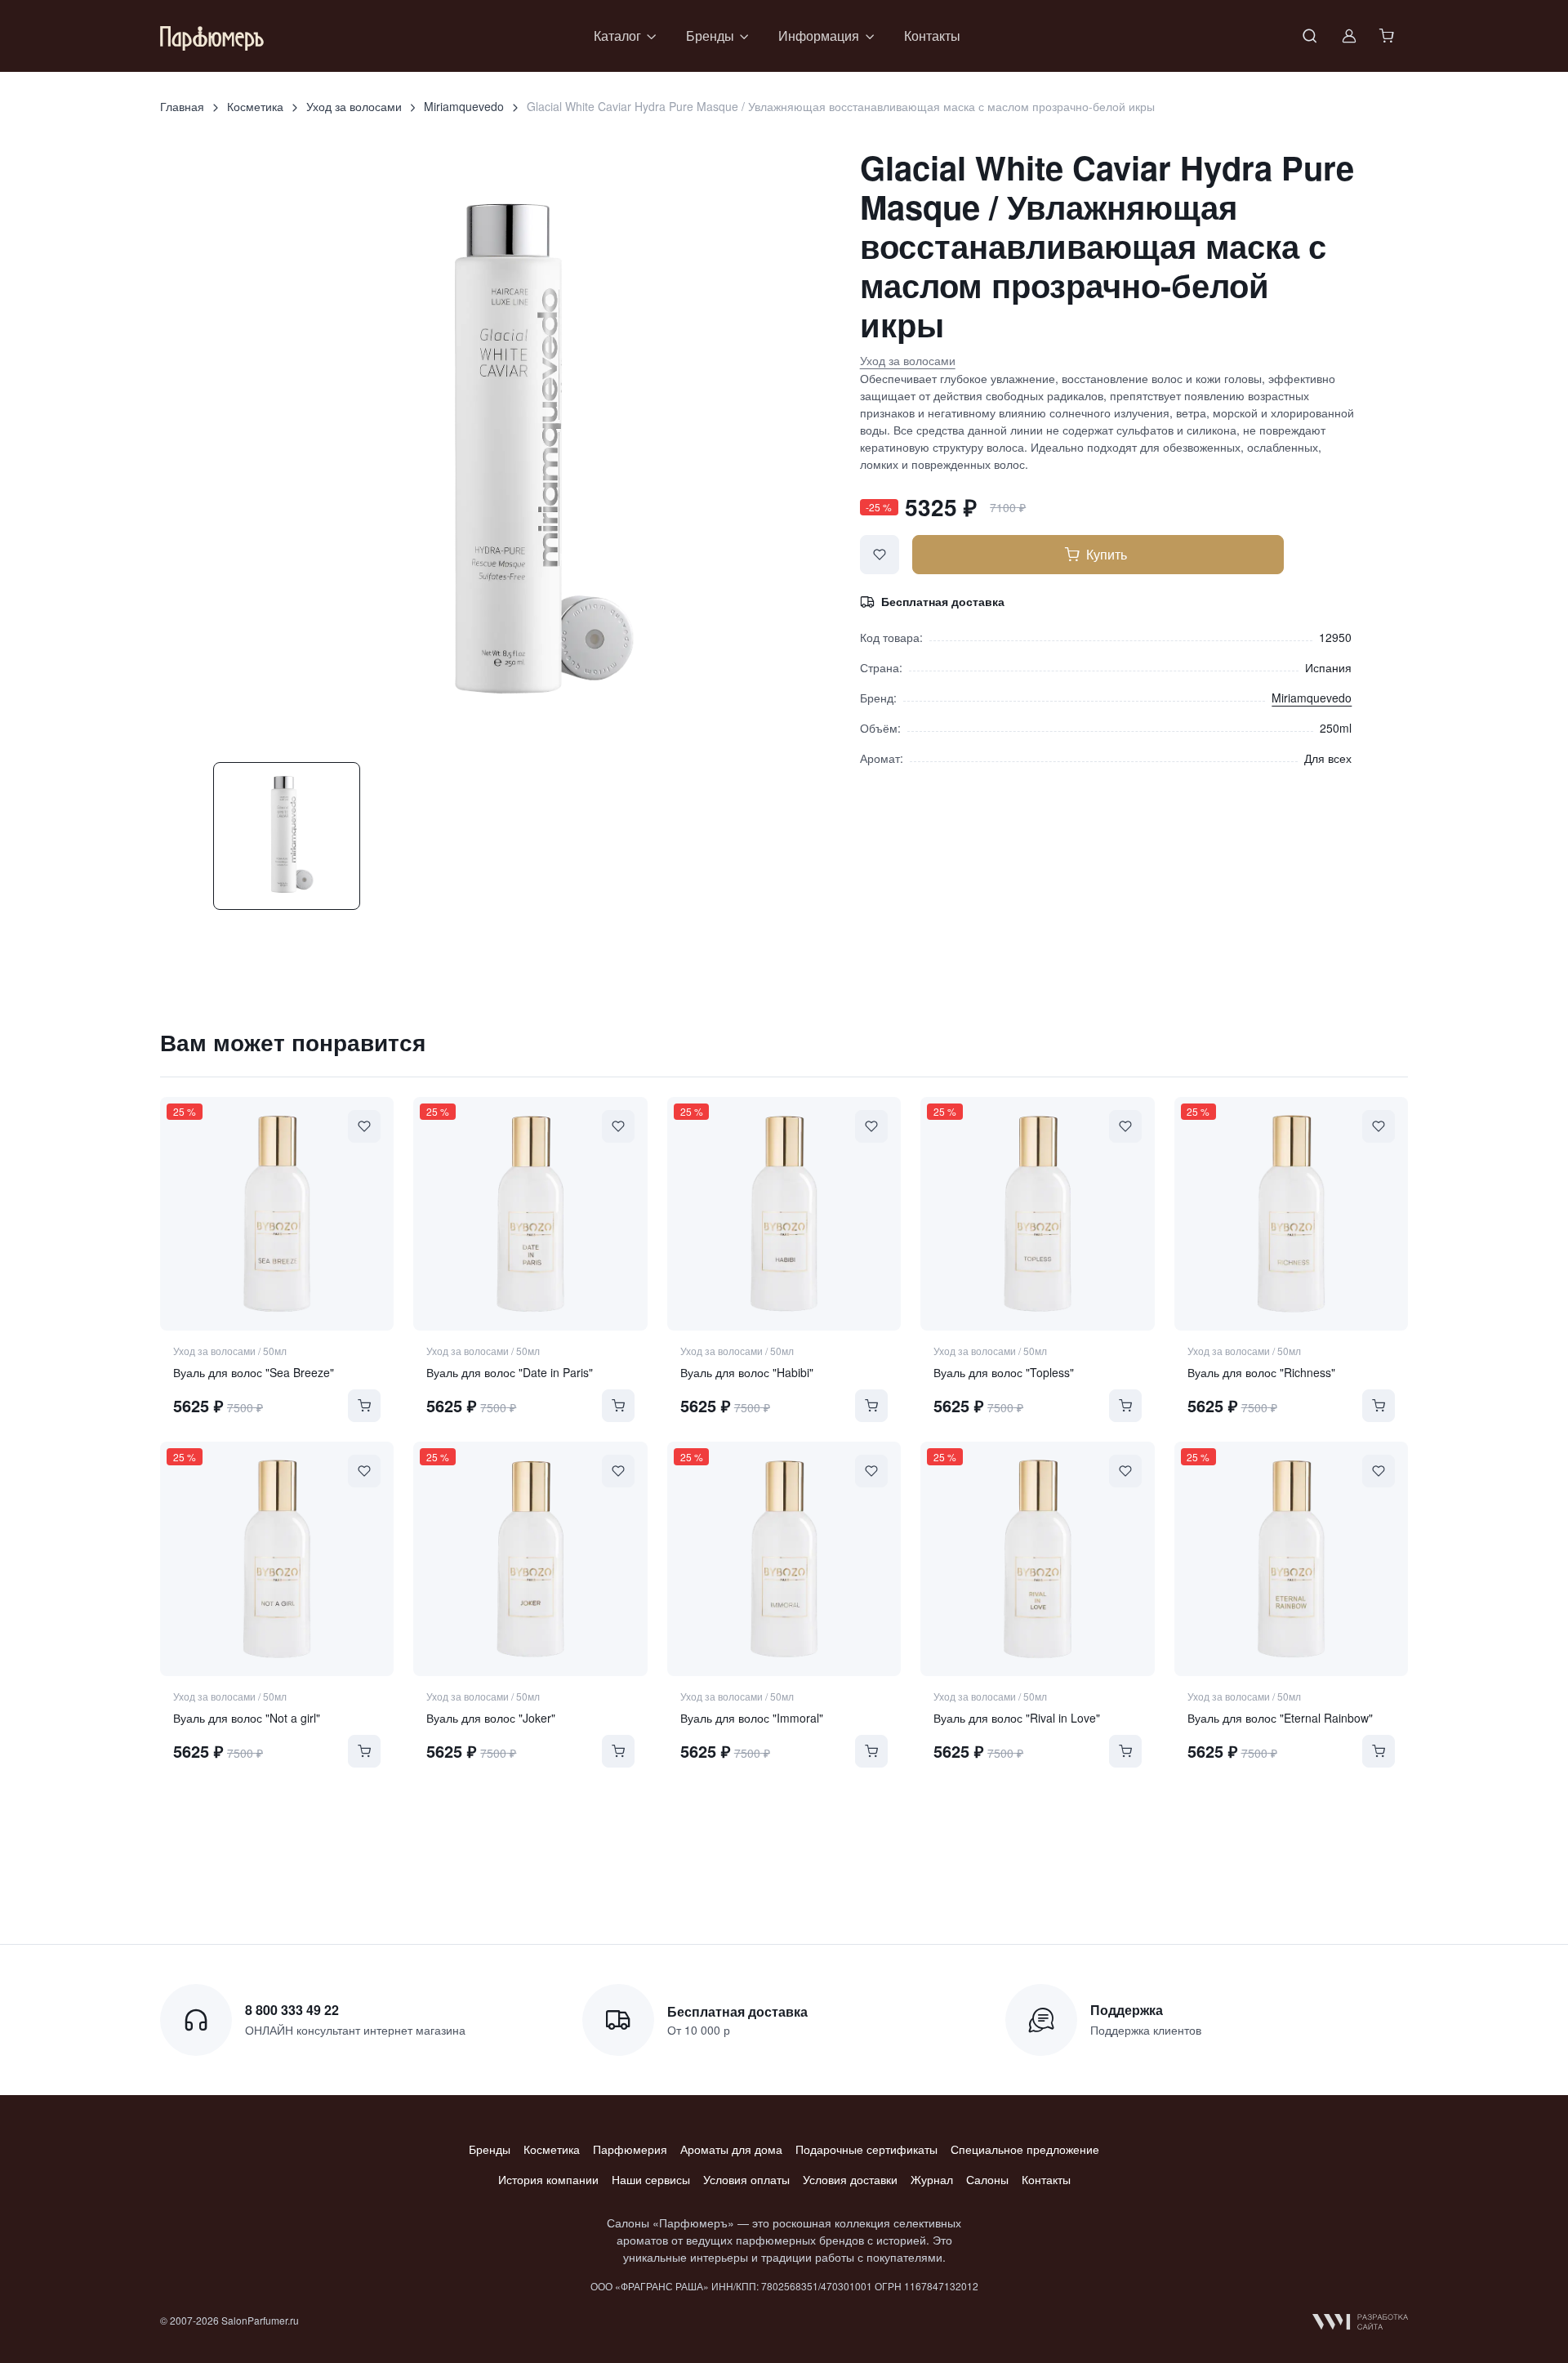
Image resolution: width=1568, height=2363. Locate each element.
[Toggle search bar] (1310, 36)
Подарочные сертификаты (866, 2149)
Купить (1107, 554)
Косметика (255, 106)
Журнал (932, 2179)
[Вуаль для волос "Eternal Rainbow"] (1291, 1558)
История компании (548, 2179)
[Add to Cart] (364, 1406)
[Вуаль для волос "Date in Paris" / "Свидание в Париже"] (530, 1214)
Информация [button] (819, 36)
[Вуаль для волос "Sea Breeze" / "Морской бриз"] (277, 1214)
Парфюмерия (630, 2149)
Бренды (490, 2149)
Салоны (987, 2179)
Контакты (932, 36)
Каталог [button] (617, 36)
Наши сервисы (651, 2179)
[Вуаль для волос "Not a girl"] (277, 1558)
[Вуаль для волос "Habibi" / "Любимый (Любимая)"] (784, 1214)
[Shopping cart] (1388, 36)
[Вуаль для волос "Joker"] (530, 1558)
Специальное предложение (1025, 2149)
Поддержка (1127, 2010)
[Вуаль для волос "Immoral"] (784, 1558)
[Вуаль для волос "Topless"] (1037, 1214)
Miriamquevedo (464, 106)
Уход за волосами (354, 106)
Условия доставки (850, 2179)
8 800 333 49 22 (292, 2010)
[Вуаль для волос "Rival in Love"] (1037, 1558)
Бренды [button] (710, 36)
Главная (182, 106)
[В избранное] (880, 555)
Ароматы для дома (731, 2149)
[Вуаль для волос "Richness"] (1291, 1214)
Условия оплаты (746, 2179)
